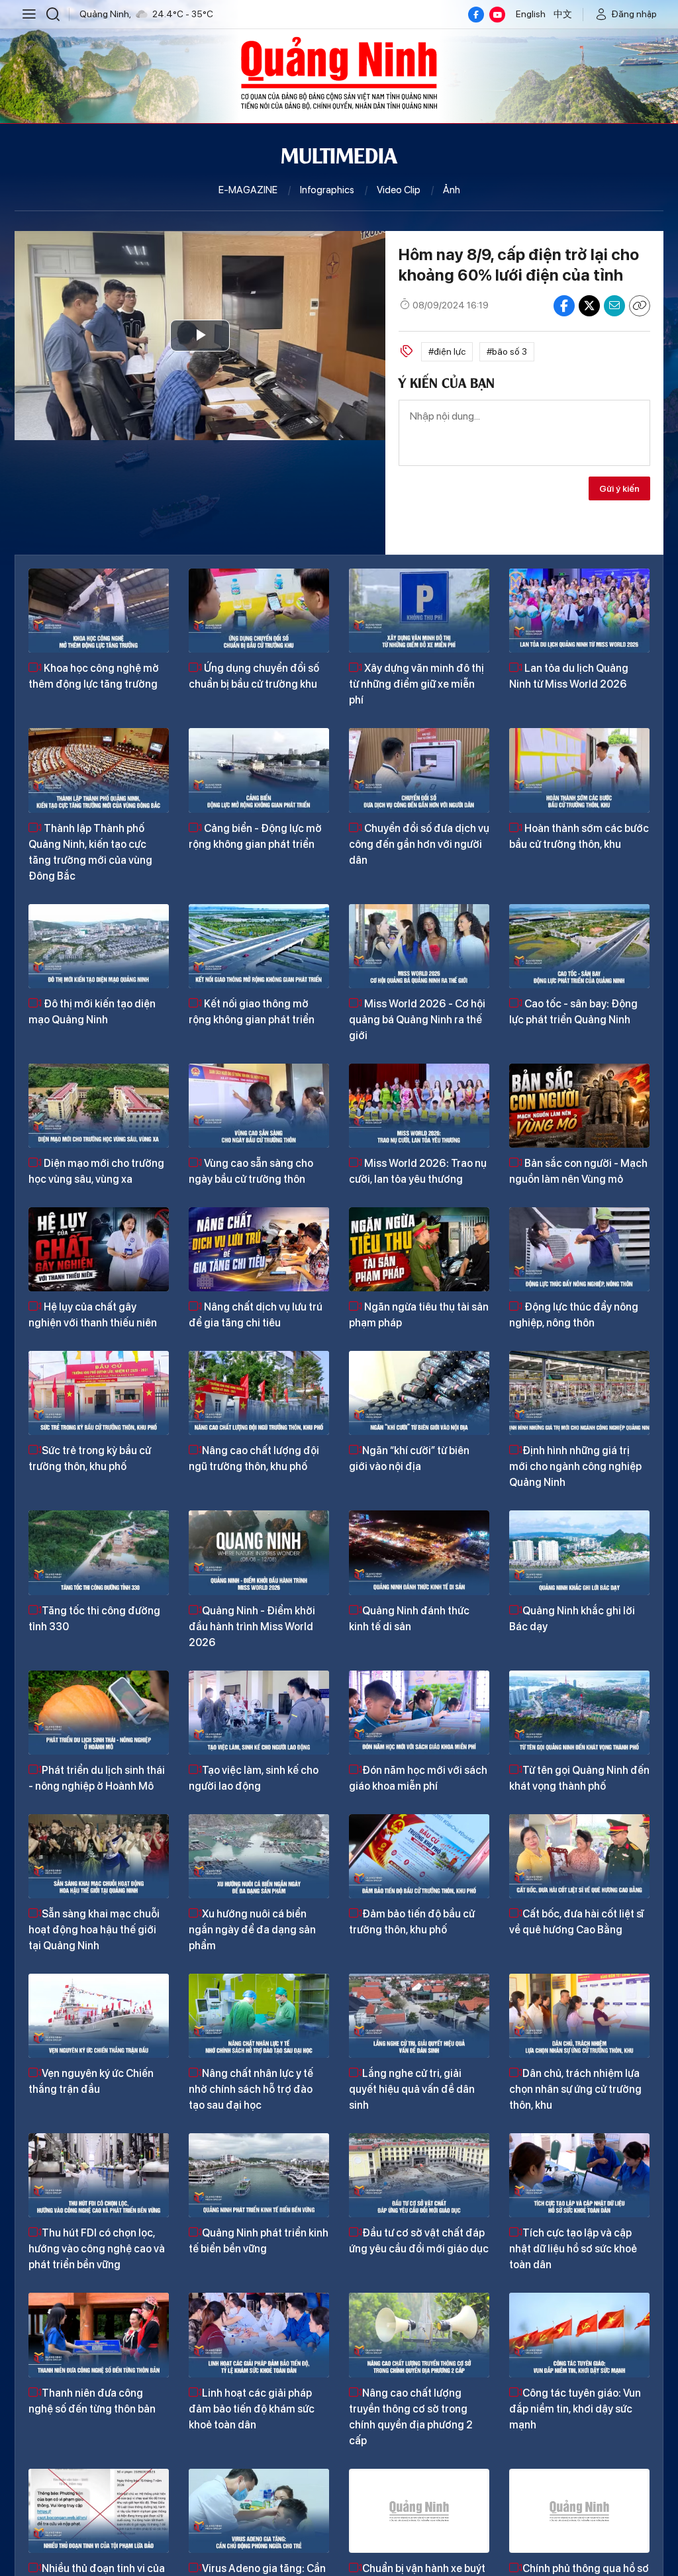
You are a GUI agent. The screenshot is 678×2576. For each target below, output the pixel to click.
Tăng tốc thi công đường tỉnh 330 (94, 1619)
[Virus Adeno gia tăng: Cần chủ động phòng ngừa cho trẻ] (259, 2511)
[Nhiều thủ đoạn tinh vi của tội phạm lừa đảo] (99, 2511)
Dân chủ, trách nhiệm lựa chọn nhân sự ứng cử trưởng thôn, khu (575, 2089)
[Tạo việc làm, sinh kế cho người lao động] (259, 1713)
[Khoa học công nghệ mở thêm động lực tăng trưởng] (99, 611)
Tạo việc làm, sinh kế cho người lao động (254, 1778)
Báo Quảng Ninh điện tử (339, 73)
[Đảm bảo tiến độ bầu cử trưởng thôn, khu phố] (419, 1856)
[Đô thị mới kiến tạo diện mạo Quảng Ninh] (99, 946)
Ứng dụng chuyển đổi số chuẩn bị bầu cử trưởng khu (254, 676)
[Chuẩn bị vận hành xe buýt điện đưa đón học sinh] (419, 2511)
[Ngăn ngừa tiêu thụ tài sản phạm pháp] (419, 1249)
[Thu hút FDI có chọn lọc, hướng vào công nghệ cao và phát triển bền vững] (99, 2175)
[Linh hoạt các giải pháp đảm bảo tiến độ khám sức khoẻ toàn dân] (259, 2335)
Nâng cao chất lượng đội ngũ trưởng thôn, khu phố (254, 1458)
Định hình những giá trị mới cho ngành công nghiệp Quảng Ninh (575, 1466)
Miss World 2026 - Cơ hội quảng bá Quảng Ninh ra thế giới (417, 1020)
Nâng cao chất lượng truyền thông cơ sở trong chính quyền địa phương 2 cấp (411, 2417)
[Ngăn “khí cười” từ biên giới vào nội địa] (419, 1393)
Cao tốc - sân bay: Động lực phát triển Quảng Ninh (573, 1012)
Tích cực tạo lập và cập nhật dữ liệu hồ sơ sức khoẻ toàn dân (573, 2249)
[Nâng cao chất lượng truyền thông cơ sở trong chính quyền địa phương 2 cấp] (419, 2335)
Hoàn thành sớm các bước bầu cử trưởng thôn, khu (579, 836)
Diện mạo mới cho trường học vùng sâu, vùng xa (96, 1171)
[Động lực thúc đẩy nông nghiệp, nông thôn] (579, 1249)
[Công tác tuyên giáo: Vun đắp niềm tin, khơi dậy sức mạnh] (579, 2335)
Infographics (327, 190)
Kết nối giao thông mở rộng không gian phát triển (252, 1012)
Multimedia (339, 154)
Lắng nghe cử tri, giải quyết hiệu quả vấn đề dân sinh (412, 2089)
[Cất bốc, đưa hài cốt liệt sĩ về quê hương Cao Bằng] (579, 1856)
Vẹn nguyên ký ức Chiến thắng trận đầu (91, 2081)
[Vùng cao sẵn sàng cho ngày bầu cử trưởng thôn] (259, 1106)
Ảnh (452, 190)
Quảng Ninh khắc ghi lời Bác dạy (572, 1619)
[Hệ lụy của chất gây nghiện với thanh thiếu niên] (99, 1249)
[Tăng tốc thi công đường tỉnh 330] (99, 1552)
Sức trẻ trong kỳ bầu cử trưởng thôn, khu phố (90, 1458)
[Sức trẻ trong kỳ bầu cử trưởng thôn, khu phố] (99, 1393)
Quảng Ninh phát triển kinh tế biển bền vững (259, 2241)
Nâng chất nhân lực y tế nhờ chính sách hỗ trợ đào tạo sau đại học (251, 2089)
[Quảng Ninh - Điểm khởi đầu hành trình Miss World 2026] (259, 1552)
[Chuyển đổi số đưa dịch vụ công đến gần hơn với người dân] (419, 770)
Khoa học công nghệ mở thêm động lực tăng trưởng (94, 676)
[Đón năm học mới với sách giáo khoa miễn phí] (419, 1713)
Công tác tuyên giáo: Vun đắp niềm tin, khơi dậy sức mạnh (575, 2409)
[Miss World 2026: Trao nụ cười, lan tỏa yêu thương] (419, 1106)
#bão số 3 (507, 351)
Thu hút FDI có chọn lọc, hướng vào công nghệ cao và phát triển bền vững (97, 2249)
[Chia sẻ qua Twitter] (589, 306)
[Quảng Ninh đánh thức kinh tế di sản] (419, 1552)
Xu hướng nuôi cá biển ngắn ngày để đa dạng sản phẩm (252, 1930)
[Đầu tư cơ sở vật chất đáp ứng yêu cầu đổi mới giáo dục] (419, 2175)
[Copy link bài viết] (640, 306)
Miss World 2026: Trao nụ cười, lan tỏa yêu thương (418, 1171)
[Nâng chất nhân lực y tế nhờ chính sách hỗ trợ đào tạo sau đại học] (259, 2016)
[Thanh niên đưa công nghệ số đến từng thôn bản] (99, 2335)
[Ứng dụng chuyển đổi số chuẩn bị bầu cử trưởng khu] (259, 611)
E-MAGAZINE (248, 190)
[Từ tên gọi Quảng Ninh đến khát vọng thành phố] (579, 1713)
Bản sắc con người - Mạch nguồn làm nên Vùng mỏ (578, 1171)
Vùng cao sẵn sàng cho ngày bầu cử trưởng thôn (251, 1171)
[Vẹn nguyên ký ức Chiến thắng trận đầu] (99, 2016)
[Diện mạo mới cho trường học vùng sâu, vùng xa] (99, 1106)
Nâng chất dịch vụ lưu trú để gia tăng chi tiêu (256, 1315)
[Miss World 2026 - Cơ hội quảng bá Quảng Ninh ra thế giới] (419, 946)
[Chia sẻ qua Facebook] (564, 306)
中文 (563, 14)
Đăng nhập (634, 14)
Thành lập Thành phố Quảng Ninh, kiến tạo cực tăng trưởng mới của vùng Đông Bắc (90, 852)
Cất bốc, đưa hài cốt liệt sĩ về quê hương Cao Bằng (576, 1922)
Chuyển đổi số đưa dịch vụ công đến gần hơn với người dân (419, 844)
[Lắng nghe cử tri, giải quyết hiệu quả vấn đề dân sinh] (419, 2016)
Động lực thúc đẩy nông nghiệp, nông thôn (574, 1315)
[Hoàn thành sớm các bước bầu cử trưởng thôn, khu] (579, 770)
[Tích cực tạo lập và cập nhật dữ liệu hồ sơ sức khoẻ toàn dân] (579, 2175)
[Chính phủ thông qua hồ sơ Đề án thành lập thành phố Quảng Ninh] (579, 2511)
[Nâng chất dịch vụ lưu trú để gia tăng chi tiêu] (259, 1249)
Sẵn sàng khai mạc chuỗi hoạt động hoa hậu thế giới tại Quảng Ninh (94, 1930)
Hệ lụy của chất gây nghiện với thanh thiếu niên (93, 1315)
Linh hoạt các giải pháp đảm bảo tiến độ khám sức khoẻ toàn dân (252, 2409)
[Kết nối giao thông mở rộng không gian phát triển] (259, 946)
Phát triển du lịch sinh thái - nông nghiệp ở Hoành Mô (97, 1778)
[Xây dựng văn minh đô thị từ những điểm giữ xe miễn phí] (419, 611)
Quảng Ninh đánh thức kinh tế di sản (409, 1619)
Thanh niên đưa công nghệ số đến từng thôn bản (92, 2401)
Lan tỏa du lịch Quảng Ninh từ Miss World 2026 (569, 676)
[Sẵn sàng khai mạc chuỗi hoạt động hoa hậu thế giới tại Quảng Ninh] (99, 1856)
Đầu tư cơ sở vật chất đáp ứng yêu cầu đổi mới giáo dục (419, 2241)
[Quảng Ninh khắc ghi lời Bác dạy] (579, 1552)
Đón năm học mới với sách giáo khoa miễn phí (418, 1778)
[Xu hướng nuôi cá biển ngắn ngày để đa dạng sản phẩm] (259, 1856)
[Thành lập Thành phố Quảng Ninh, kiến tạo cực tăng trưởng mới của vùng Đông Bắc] (99, 770)
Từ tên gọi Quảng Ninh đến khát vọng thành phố (579, 1778)
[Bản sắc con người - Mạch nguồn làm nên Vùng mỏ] (579, 1106)
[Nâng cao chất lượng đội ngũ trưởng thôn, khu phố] (259, 1393)
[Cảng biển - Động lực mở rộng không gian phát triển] (259, 770)
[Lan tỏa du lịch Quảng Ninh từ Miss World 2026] (579, 611)
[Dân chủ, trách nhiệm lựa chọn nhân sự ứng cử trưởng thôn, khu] (579, 2016)
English (531, 14)
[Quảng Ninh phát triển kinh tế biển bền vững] (259, 2175)
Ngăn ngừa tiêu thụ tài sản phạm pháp (419, 1315)
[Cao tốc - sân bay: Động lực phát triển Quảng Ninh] (579, 946)
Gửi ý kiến (619, 488)
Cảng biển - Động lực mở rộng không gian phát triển (255, 836)
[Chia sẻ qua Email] (614, 306)
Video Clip (399, 190)
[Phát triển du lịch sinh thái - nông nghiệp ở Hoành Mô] (99, 1713)
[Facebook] (476, 15)
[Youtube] (497, 15)
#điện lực (447, 351)
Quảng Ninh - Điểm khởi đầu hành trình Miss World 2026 (252, 1627)
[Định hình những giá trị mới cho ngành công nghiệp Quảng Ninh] (579, 1393)
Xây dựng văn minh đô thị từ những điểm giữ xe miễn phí (416, 684)
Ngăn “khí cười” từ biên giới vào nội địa (409, 1458)
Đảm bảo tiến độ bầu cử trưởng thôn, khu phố (412, 1922)
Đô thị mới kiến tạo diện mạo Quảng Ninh (92, 1012)
